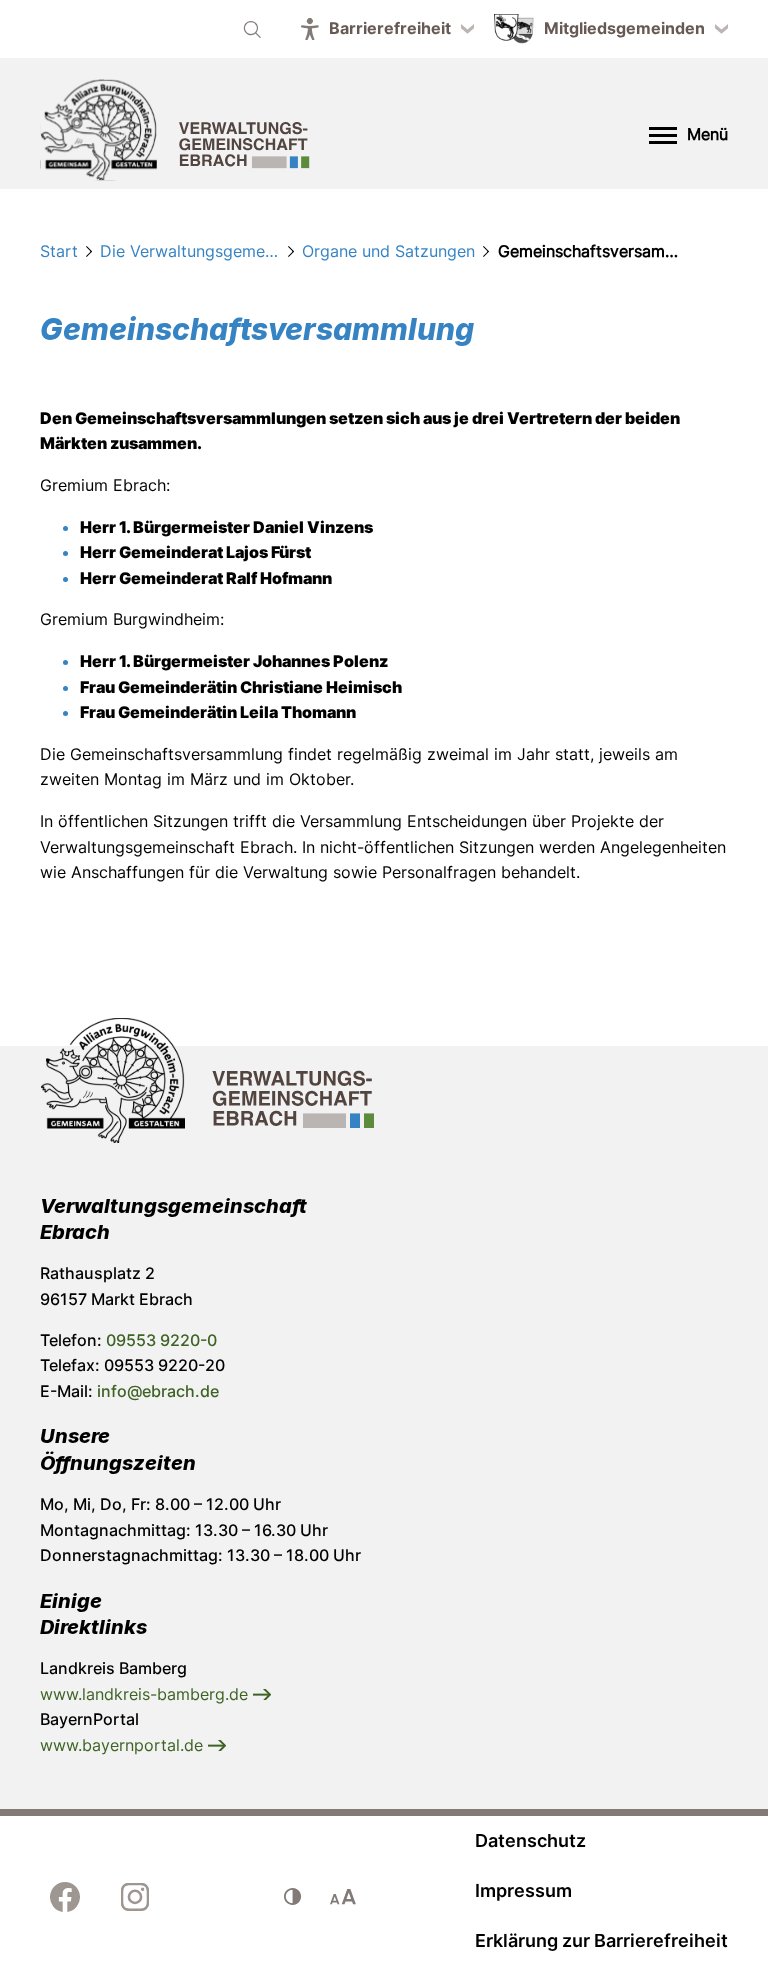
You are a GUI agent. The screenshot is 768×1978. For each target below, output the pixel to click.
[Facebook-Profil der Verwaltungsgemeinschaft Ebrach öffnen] (65, 1897)
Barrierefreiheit (390, 28)
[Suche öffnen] (252, 29)
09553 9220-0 (161, 1340)
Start (59, 251)
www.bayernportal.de (124, 1745)
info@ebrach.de (158, 1391)
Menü (707, 134)
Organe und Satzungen (388, 251)
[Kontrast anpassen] (293, 1897)
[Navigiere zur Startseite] (175, 133)
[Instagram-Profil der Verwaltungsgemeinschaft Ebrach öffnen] (135, 1897)
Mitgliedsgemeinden (624, 28)
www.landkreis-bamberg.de (146, 1694)
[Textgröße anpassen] (343, 1897)
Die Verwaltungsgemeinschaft (190, 251)
